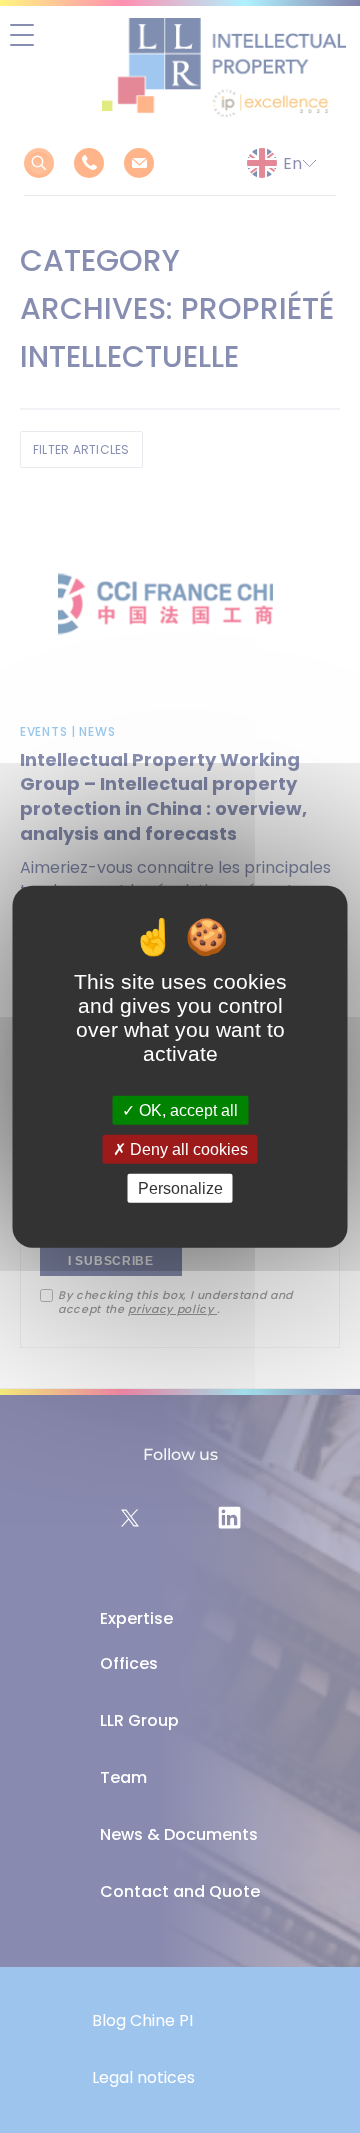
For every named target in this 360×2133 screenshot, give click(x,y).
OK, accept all (186, 1109)
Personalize (180, 1188)
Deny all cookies (187, 1148)
